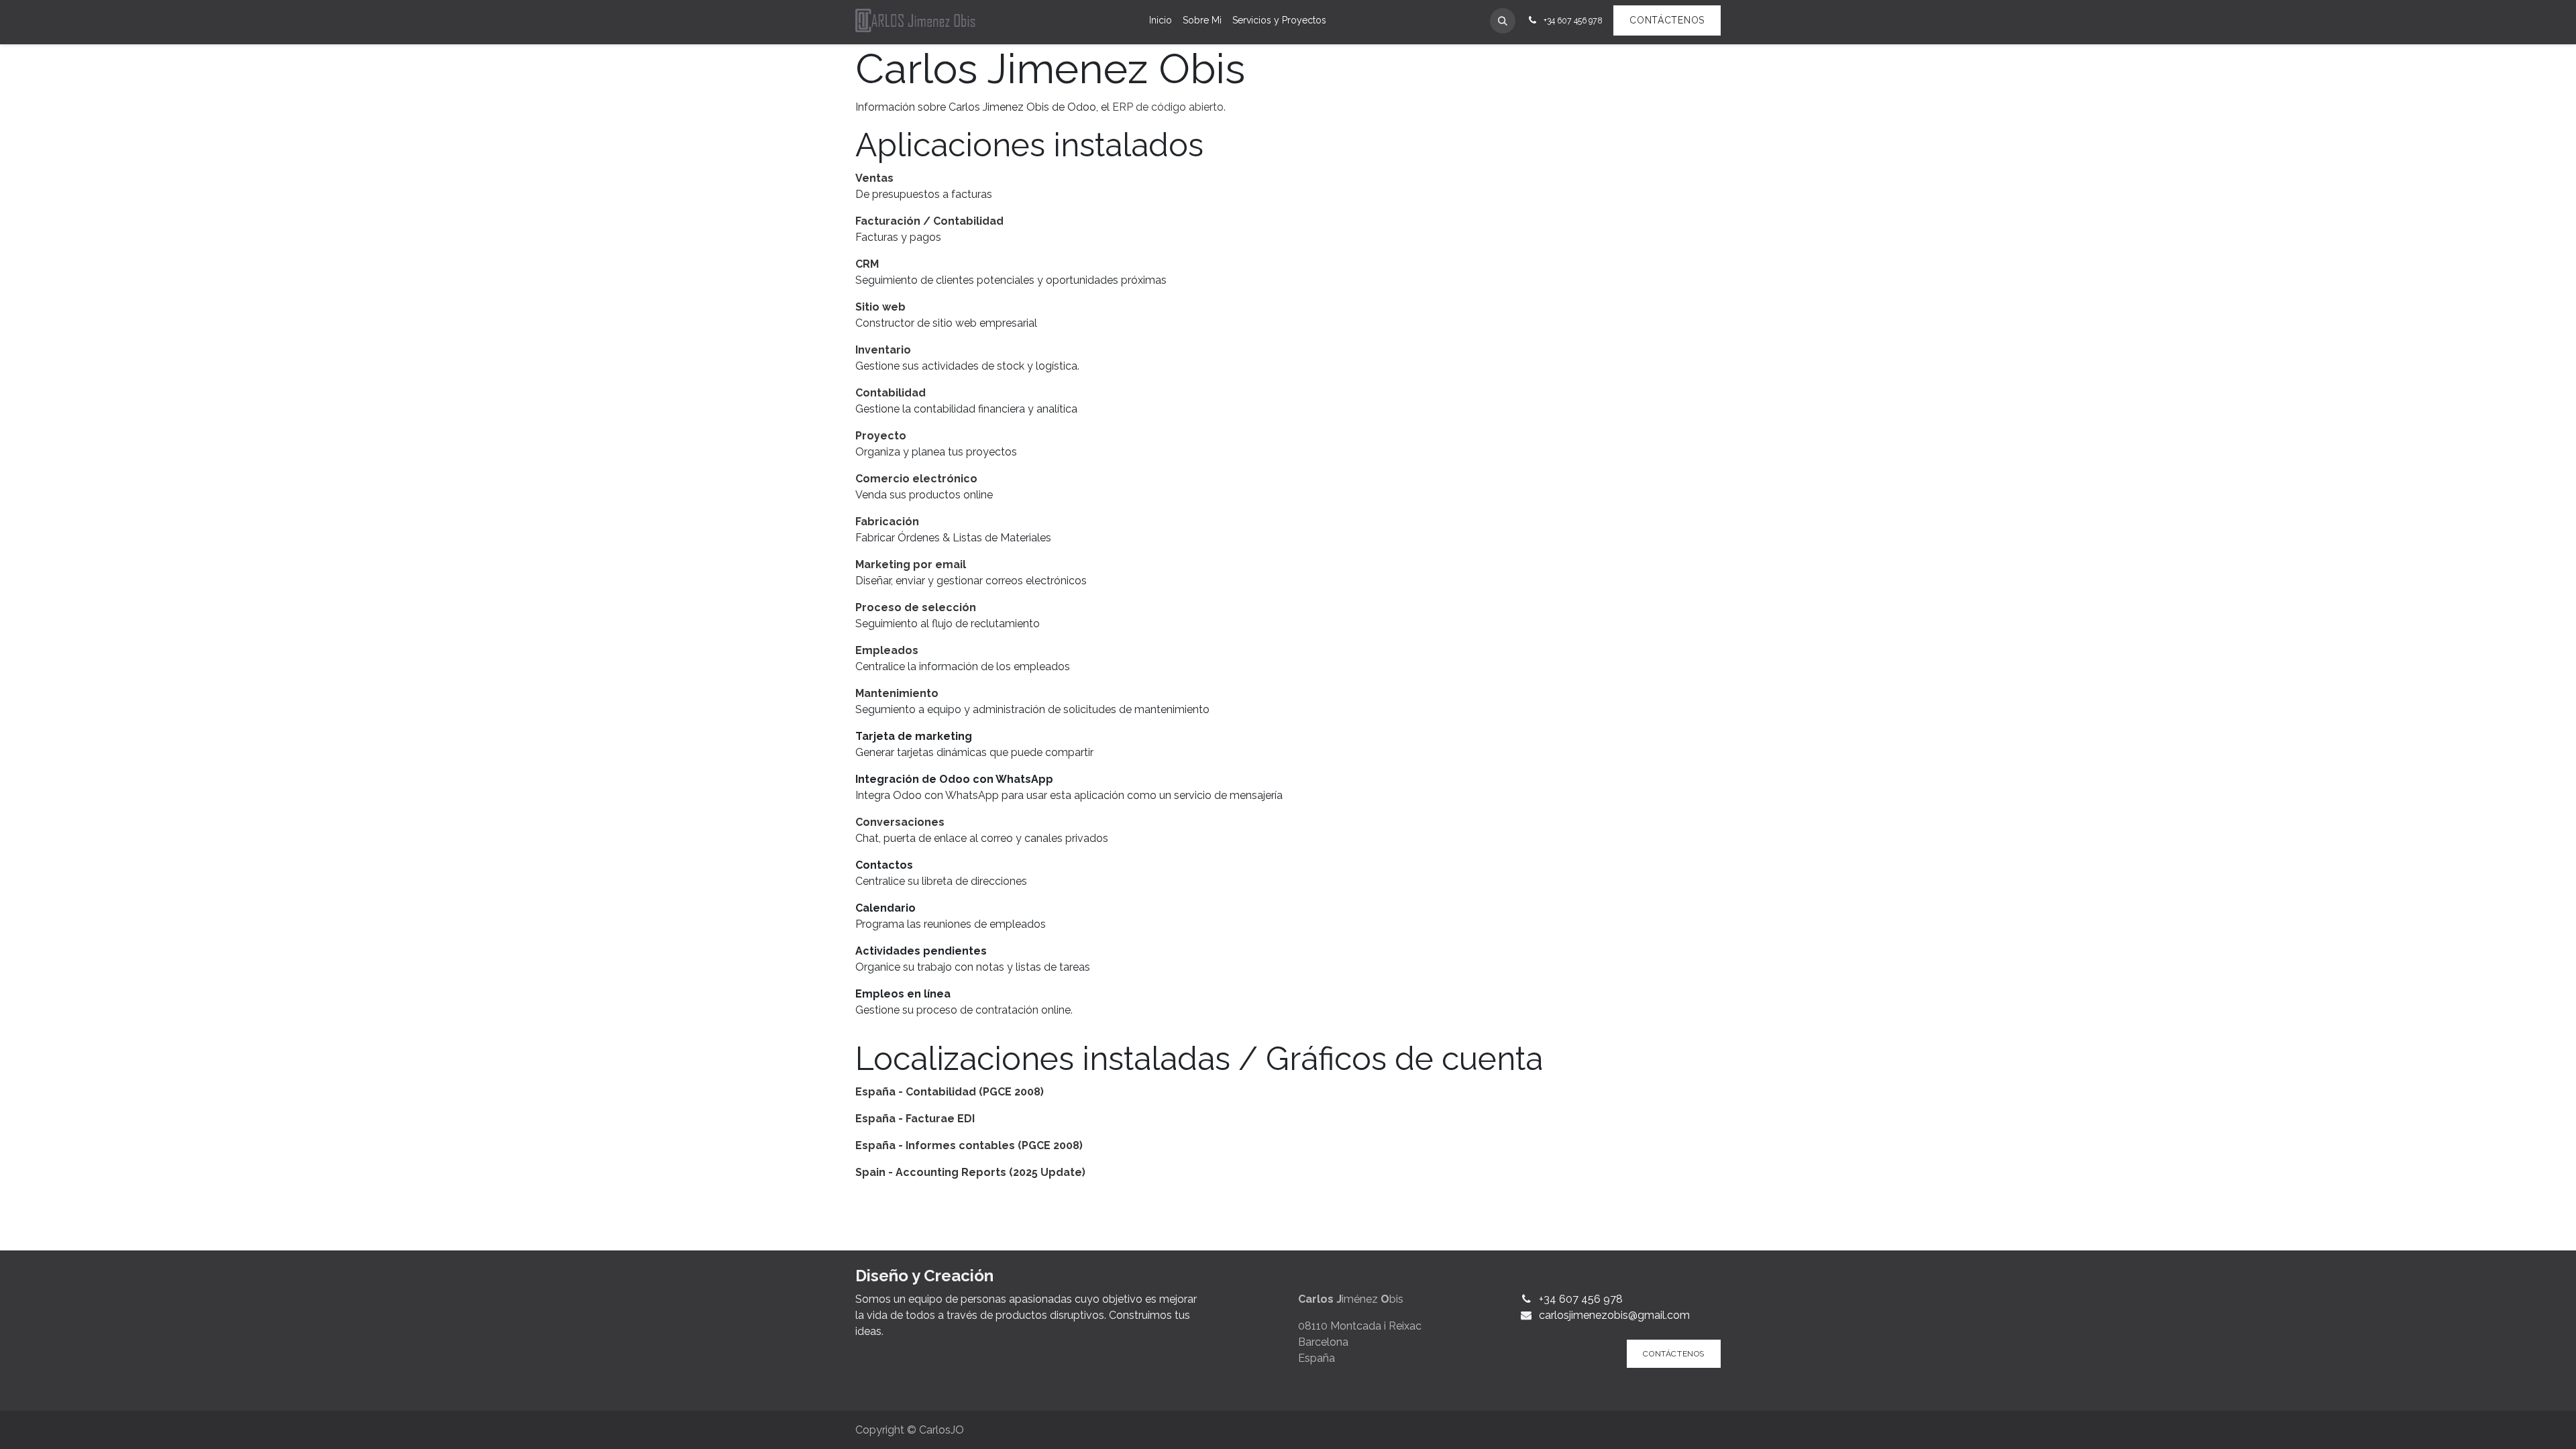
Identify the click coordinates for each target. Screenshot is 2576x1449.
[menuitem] (1161, 20)
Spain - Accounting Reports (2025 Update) (970, 1172)
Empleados (887, 650)
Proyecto (881, 436)
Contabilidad (891, 393)
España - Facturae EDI (915, 1119)
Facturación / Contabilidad (929, 221)
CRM (867, 264)
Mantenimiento (897, 693)
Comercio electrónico (916, 479)
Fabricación (887, 522)
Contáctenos (1667, 20)
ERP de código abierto (1168, 107)
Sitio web (880, 307)
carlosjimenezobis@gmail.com (1614, 1315)
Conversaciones (900, 822)
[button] (1503, 21)
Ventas (874, 178)
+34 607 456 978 (1581, 1299)
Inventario (883, 350)
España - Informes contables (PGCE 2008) (969, 1145)
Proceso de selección (916, 607)
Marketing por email (911, 565)
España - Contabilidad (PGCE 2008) (950, 1092)
